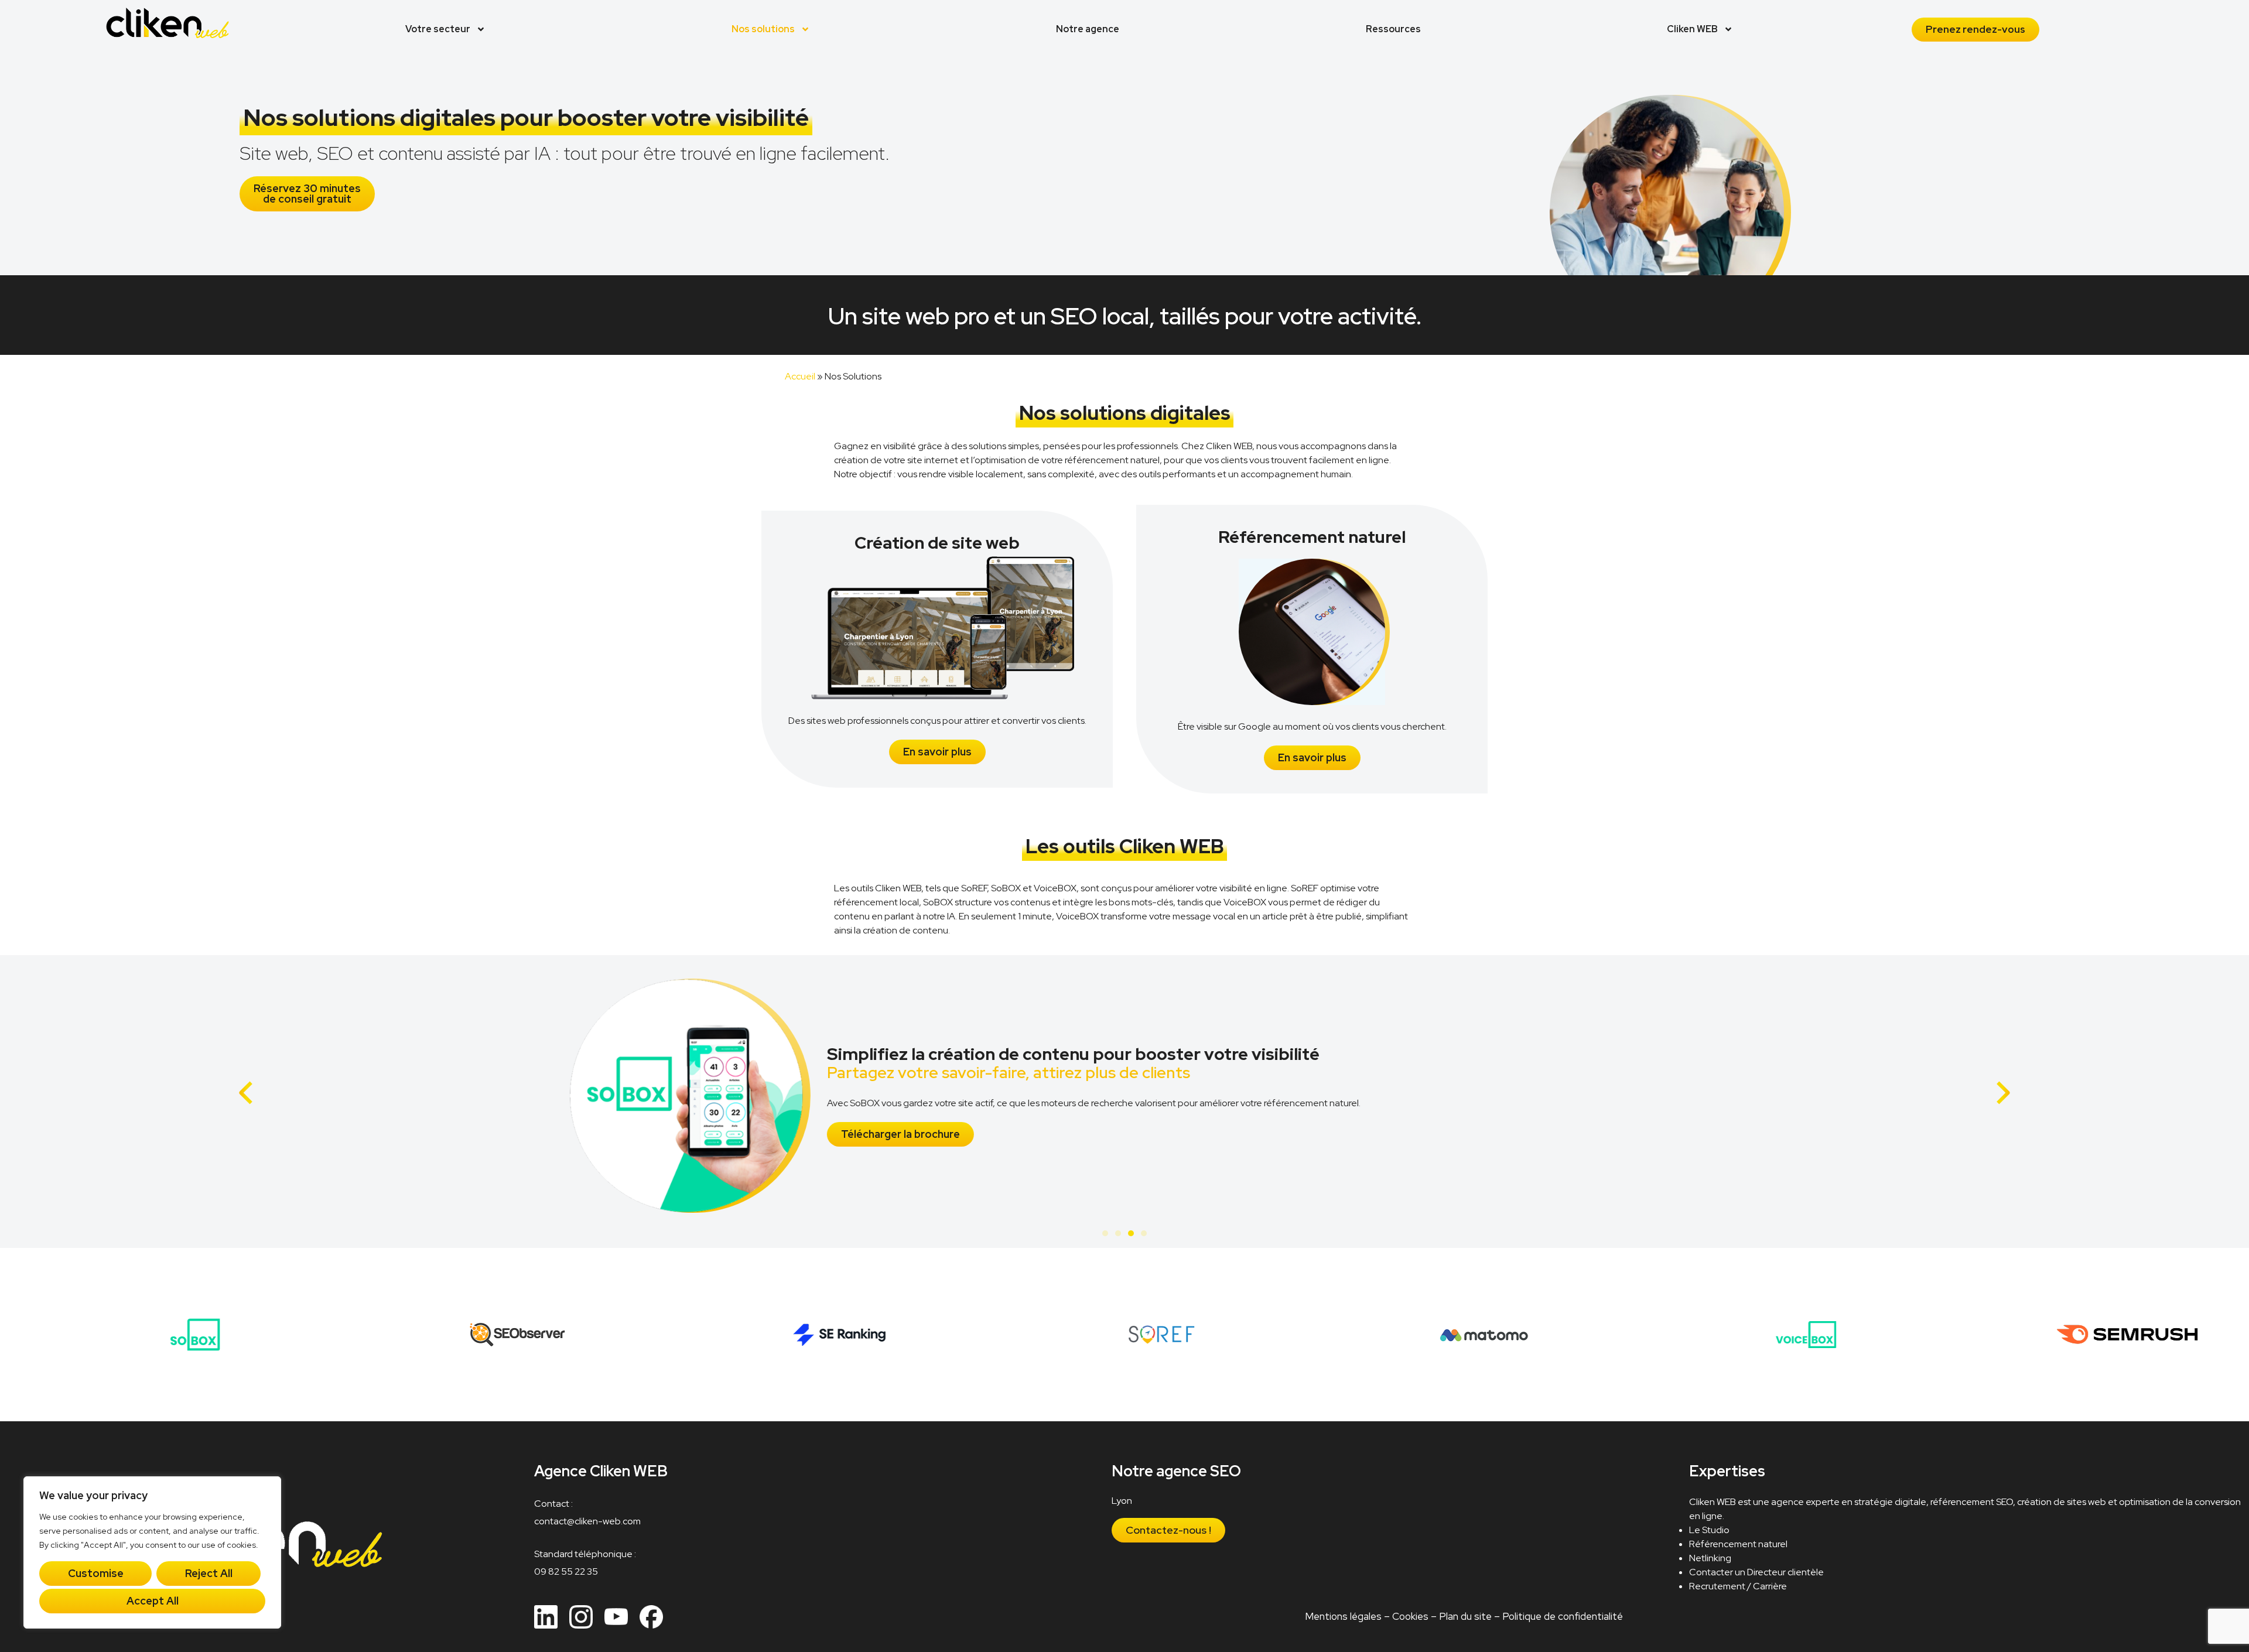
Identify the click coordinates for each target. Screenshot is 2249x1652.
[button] (246, 1093)
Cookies (1410, 1616)
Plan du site (1465, 1616)
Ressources (1393, 29)
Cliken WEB (1692, 29)
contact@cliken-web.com (587, 1521)
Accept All (153, 1601)
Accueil (800, 376)
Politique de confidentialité (1563, 1616)
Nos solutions (763, 29)
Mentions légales (1343, 1616)
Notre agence (1088, 29)
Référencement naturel (1738, 1544)
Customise (96, 1573)
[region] (152, 1552)
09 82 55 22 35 (566, 1571)
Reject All (209, 1573)
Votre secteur (438, 29)
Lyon (1122, 1501)
